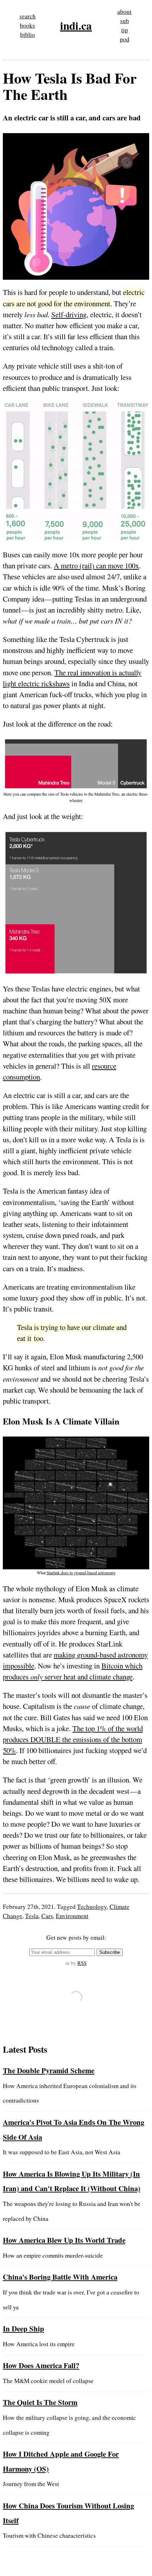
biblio (28, 35)
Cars (47, 1916)
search (28, 16)
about (124, 12)
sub (125, 21)
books (27, 25)
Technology (92, 1907)
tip (125, 30)
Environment (72, 1916)
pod (125, 39)
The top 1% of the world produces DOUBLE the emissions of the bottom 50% (73, 1739)
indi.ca (76, 25)
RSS (82, 1963)
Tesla (32, 1916)
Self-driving (69, 314)
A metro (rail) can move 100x (96, 565)
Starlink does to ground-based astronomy (81, 1573)
